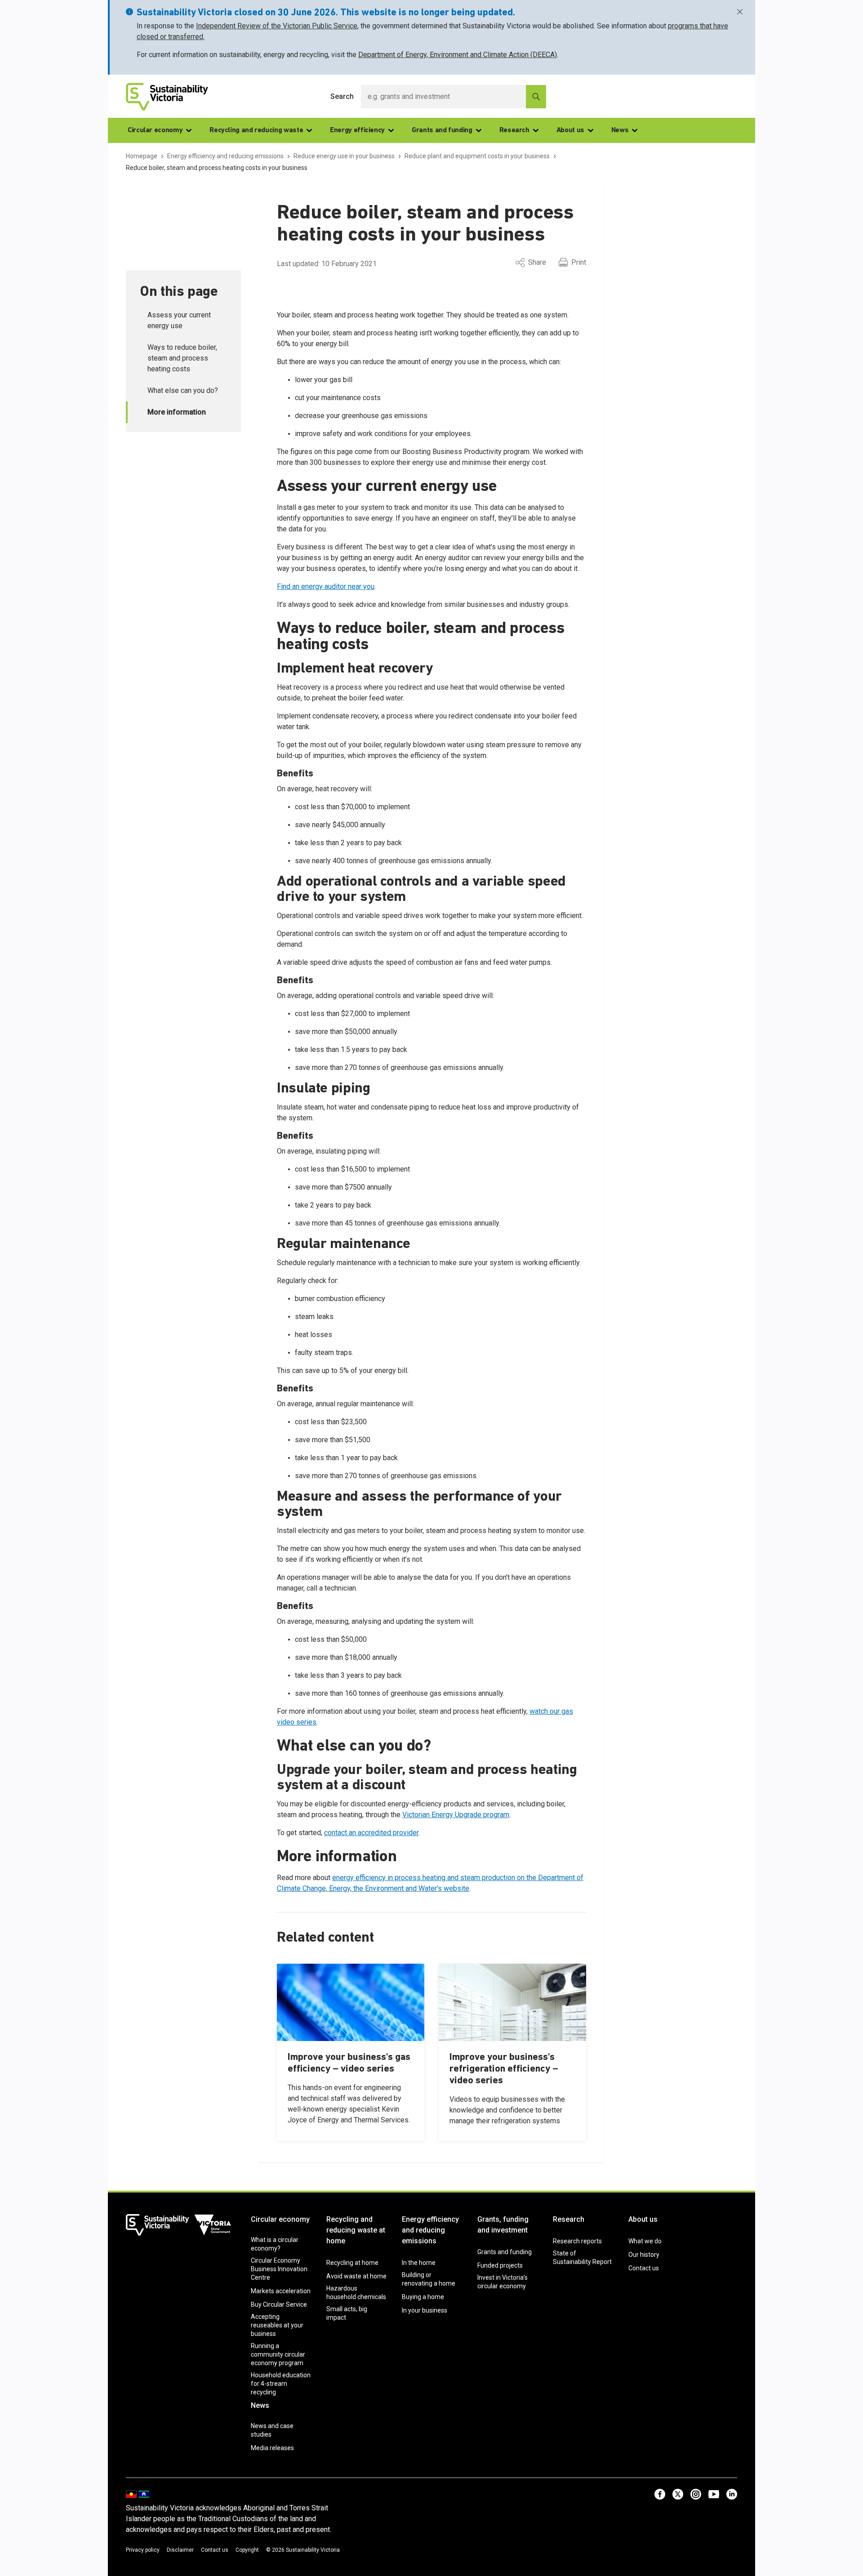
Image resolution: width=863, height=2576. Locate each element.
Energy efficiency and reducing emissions (430, 2230)
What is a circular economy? (275, 2244)
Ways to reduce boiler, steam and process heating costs (182, 358)
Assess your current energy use (179, 320)
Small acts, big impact (347, 2313)
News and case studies (272, 2430)
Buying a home (423, 2297)
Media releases (272, 2448)
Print (579, 262)
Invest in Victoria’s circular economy (503, 2282)
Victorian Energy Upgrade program (456, 1815)
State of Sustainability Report (582, 2257)
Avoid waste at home (356, 2276)
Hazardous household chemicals (356, 2293)
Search (342, 96)
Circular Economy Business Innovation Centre (279, 2269)
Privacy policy (143, 2550)
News (620, 130)
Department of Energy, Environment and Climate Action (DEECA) (458, 55)
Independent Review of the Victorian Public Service (277, 26)
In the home (419, 2263)
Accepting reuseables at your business (277, 2325)
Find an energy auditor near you (326, 586)
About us (570, 130)
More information (177, 412)
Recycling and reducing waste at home (356, 2230)
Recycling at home (352, 2263)
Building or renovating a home (429, 2279)
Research (514, 130)
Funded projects (500, 2265)
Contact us (644, 2268)
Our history (644, 2255)
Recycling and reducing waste (256, 130)
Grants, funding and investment (503, 2225)
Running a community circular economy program (278, 2354)
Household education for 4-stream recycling (281, 2384)
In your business (425, 2310)
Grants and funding (442, 130)
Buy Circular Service (279, 2304)
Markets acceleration (281, 2291)
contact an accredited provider (371, 1833)
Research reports (577, 2241)
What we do (645, 2241)
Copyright (247, 2550)
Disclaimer (180, 2550)
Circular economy (155, 130)
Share (537, 262)
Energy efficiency (357, 130)
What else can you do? (183, 390)
